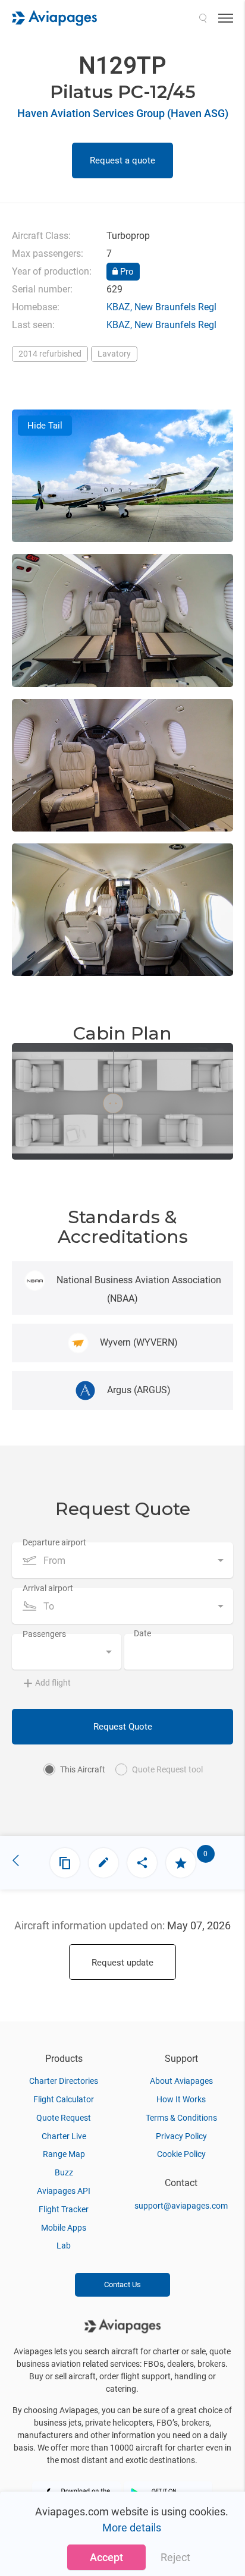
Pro (126, 272)
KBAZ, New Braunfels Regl (161, 307)
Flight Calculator (64, 2099)
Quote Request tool (167, 1769)
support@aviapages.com (181, 2206)
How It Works (181, 2099)
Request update (122, 1963)
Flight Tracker (64, 2209)
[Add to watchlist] (181, 1863)
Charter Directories (64, 2081)
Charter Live (64, 2136)
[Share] (142, 1863)
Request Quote (123, 1727)
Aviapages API (64, 2191)
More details (132, 2528)
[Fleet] (65, 1863)
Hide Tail (45, 426)
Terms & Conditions (181, 2118)
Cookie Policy (181, 2154)
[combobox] (122, 1560)
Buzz (64, 2172)
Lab (64, 2246)
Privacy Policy (181, 2136)
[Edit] (103, 1863)
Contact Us (122, 2284)
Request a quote (122, 160)
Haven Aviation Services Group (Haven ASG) (123, 113)
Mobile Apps (64, 2228)
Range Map (64, 2154)
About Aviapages (181, 2081)
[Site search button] (203, 18)
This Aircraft (83, 1769)
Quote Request (64, 2118)
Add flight (53, 1683)
